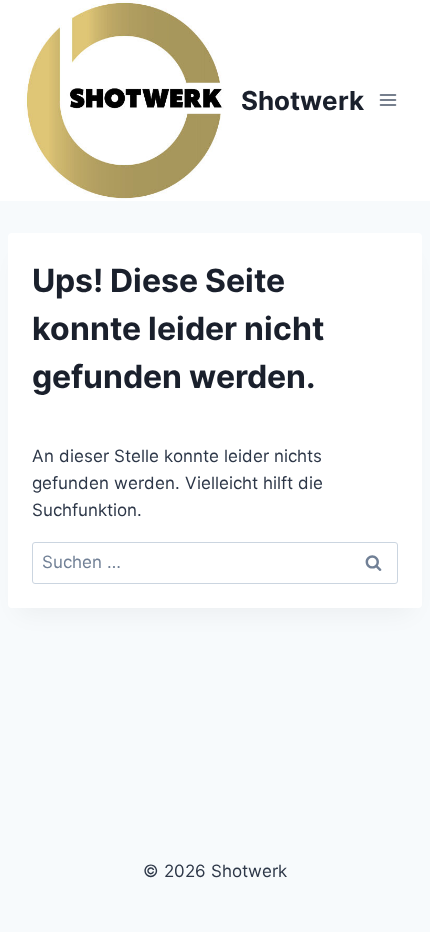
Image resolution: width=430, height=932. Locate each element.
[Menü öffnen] (387, 100)
